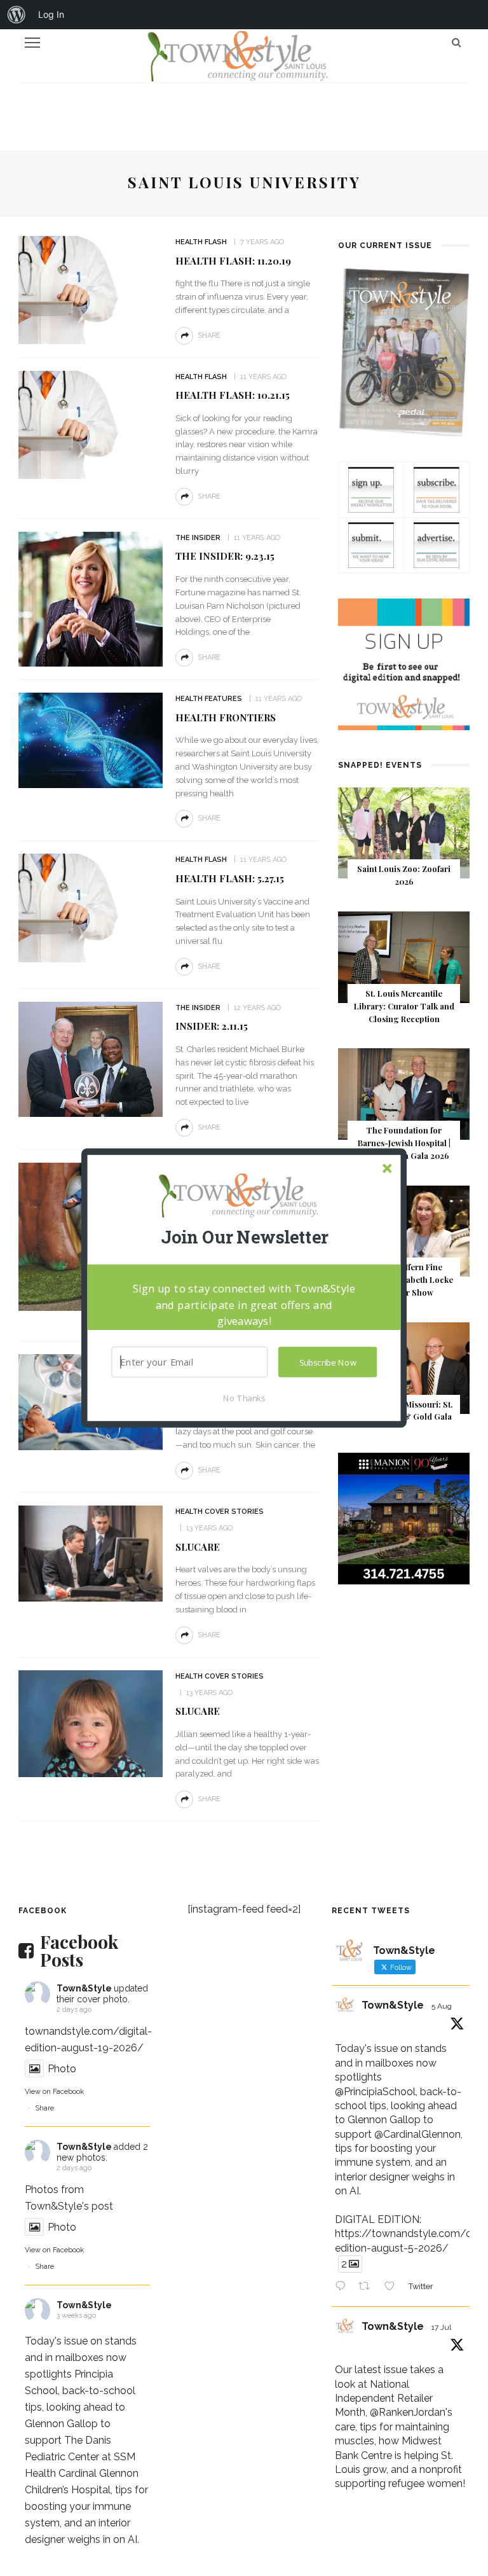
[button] (244, 1237)
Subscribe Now (328, 1362)
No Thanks (244, 1397)
